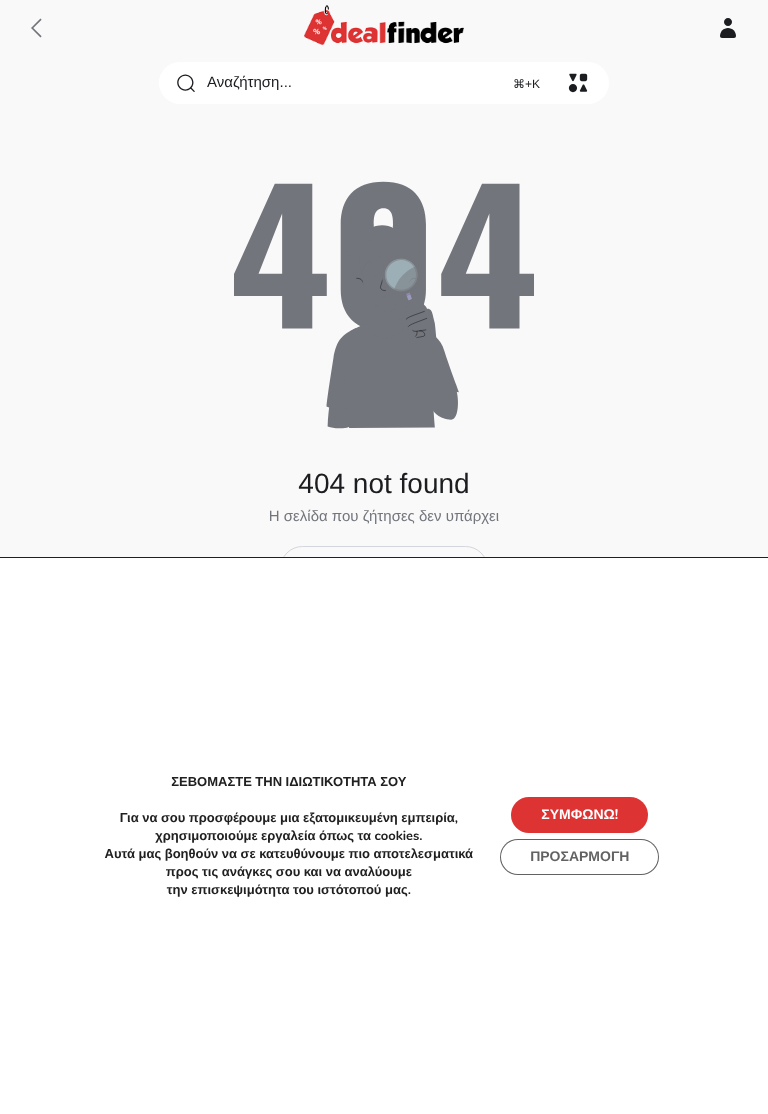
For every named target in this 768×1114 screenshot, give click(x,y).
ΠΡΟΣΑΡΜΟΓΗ (579, 856)
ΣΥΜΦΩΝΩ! (579, 814)
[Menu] (578, 83)
